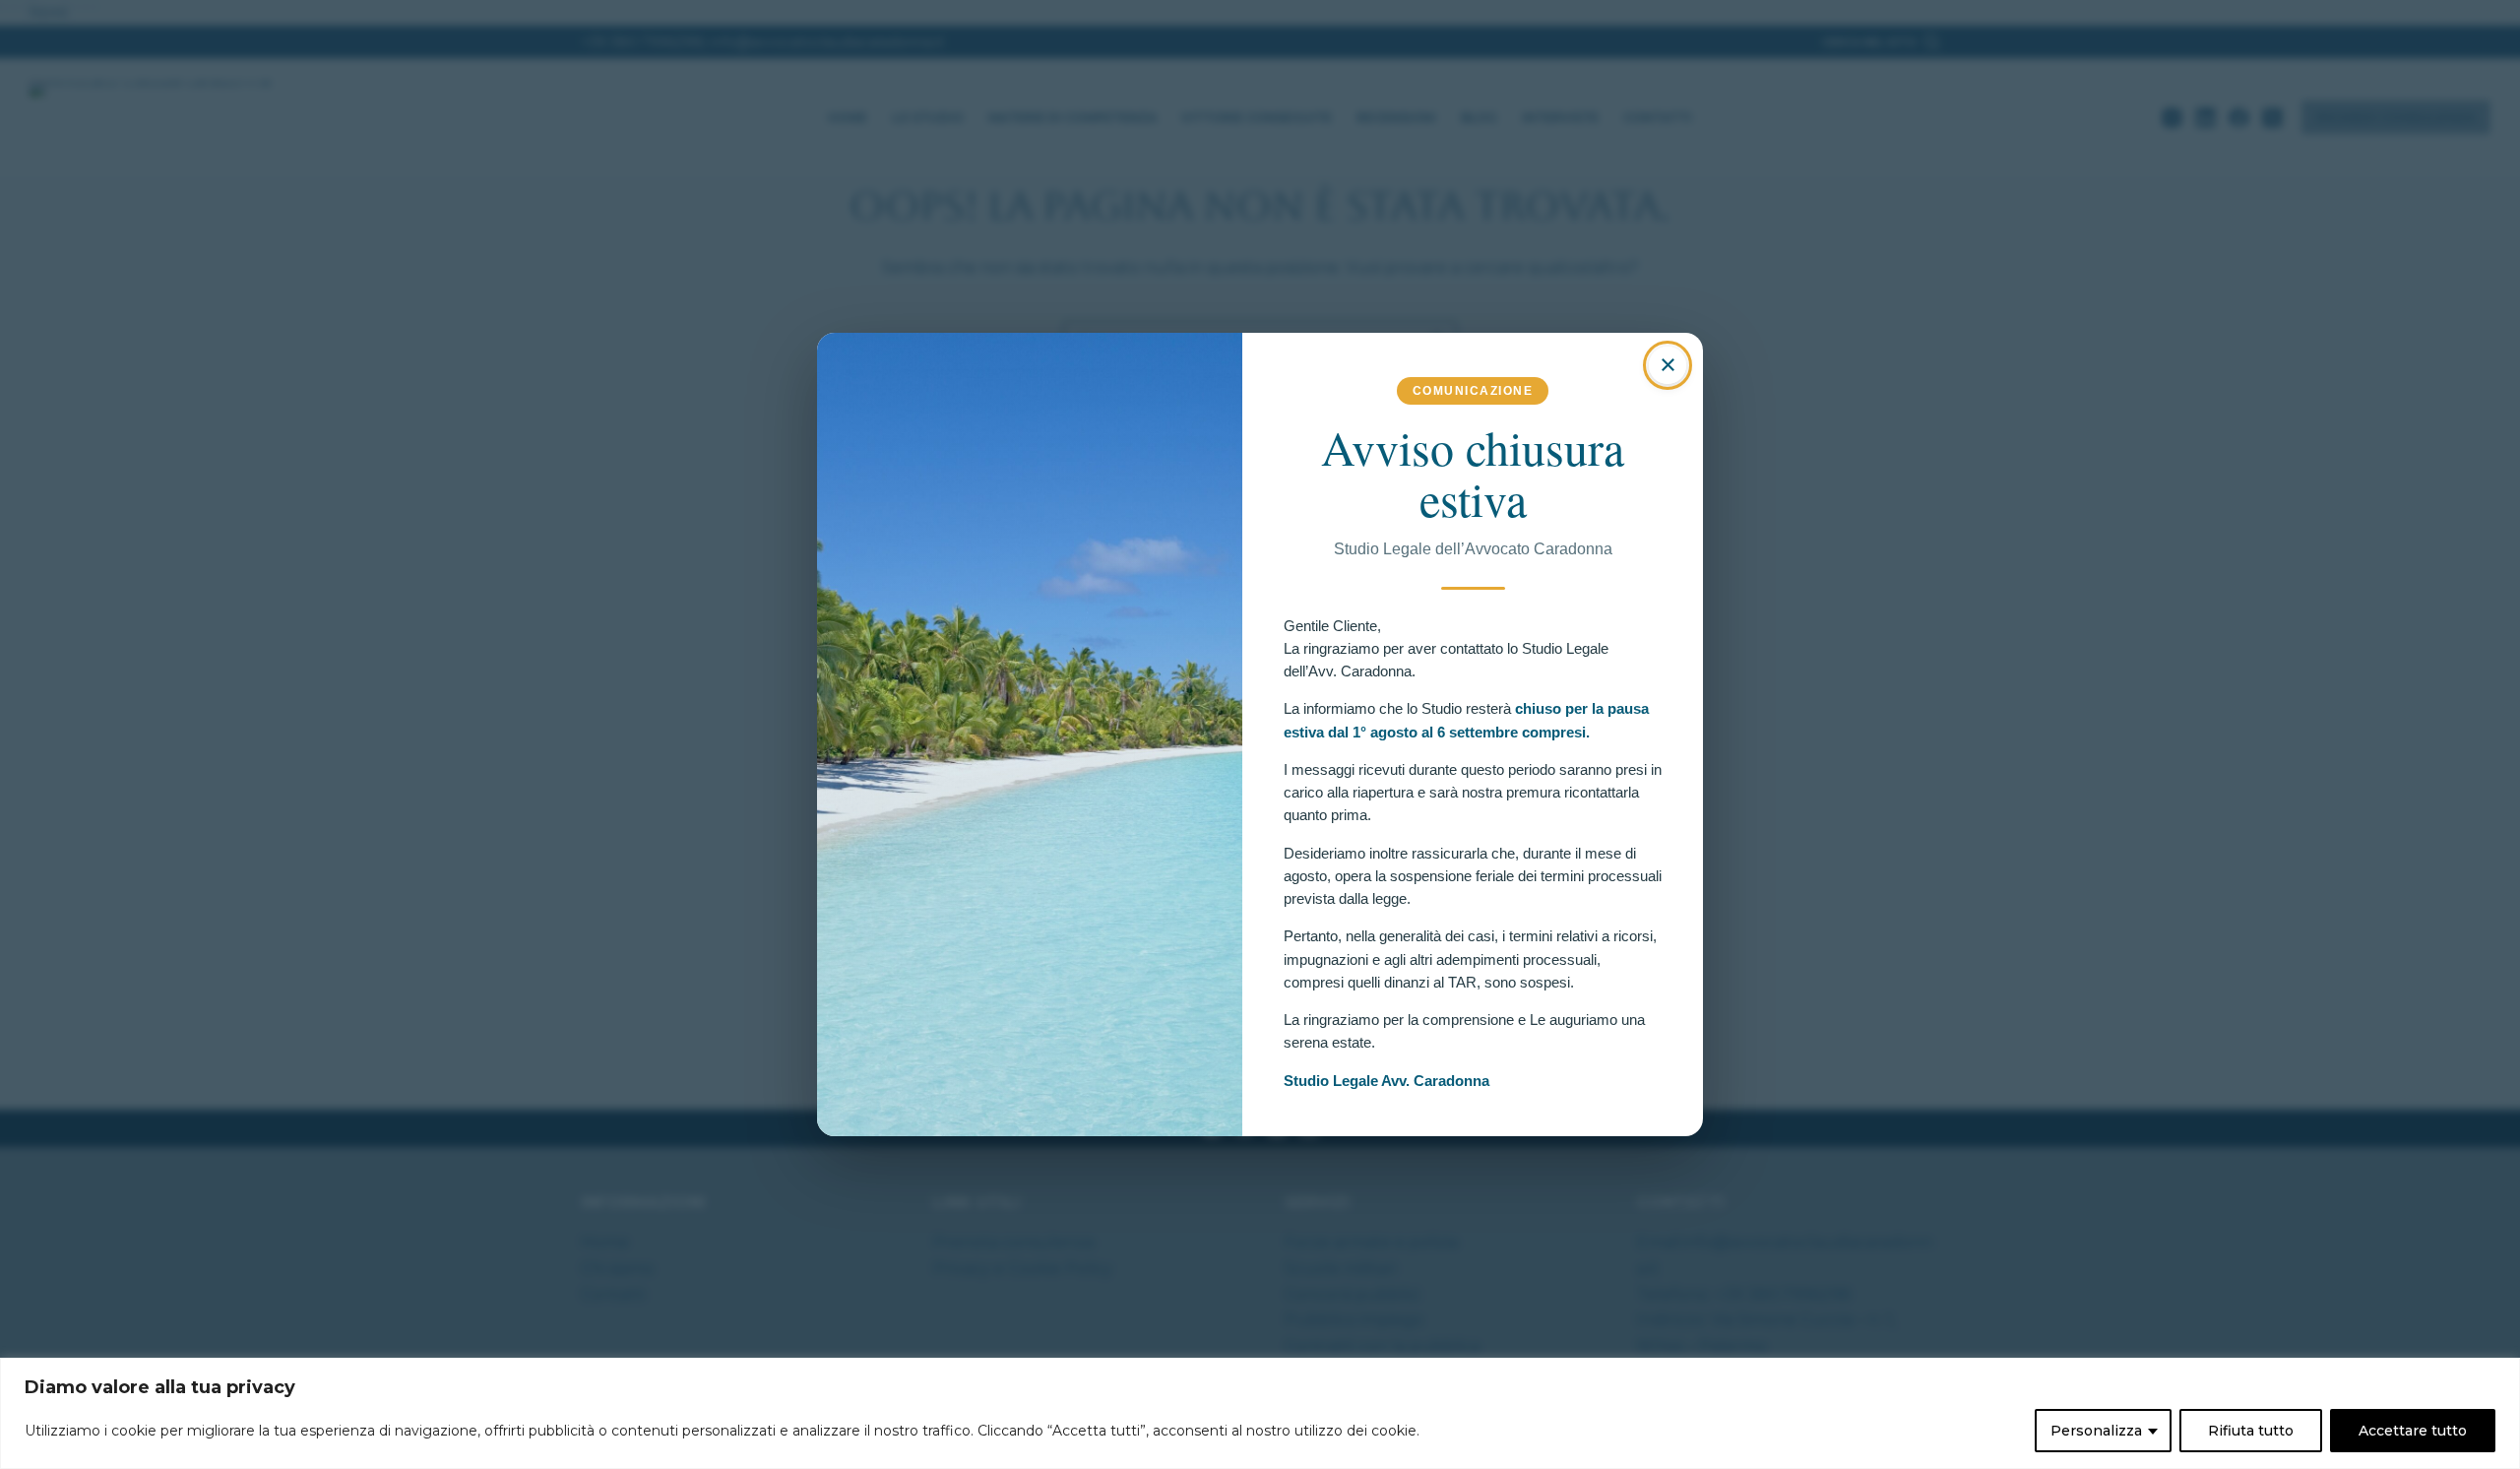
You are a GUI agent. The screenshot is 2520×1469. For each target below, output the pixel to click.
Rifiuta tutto (2251, 1431)
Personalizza (2096, 1431)
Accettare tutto (2413, 1431)
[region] (1260, 1413)
